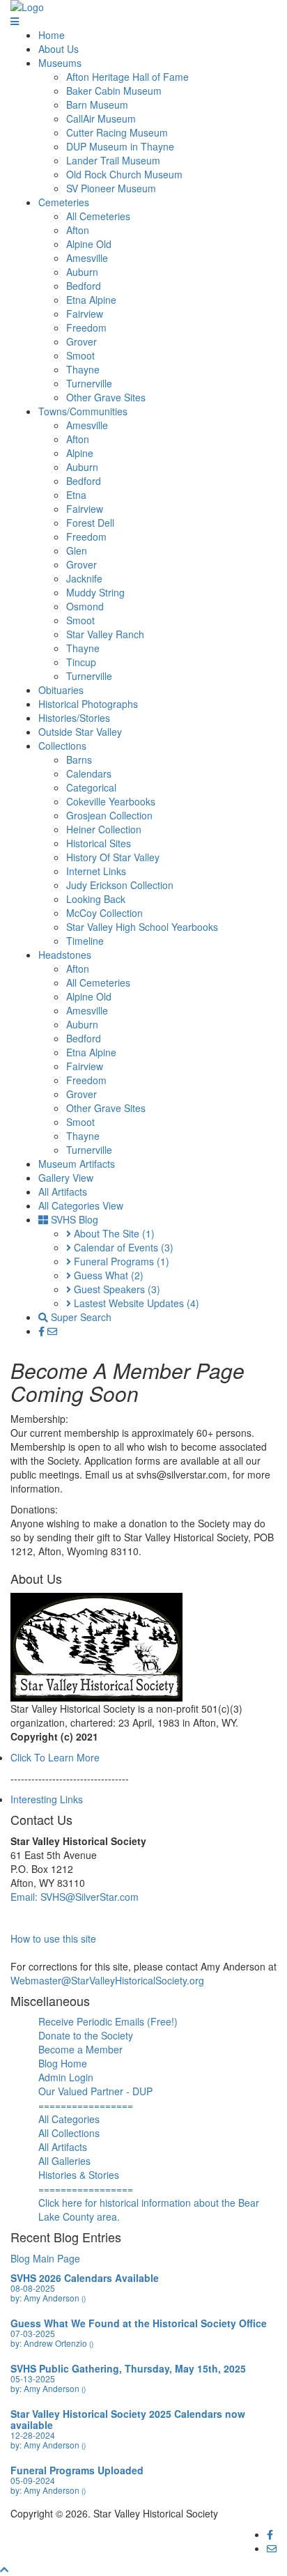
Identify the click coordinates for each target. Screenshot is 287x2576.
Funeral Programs (120, 1261)
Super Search (80, 1317)
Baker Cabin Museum (114, 91)
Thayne (83, 369)
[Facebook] (43, 1331)
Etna (76, 495)
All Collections (69, 2133)
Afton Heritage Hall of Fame (127, 77)
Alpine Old (89, 244)
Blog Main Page (45, 2258)
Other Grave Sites (106, 397)
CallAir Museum (101, 118)
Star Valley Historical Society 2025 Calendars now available (128, 2419)
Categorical (91, 787)
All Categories (69, 2119)
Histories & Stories (79, 2175)
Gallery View (66, 1178)
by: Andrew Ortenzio (52, 2343)
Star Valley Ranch (105, 634)
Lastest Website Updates (135, 1303)
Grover (82, 341)
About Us (59, 49)
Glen (77, 550)
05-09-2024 (33, 2480)
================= (86, 2105)
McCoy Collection (104, 913)
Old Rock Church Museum (124, 174)
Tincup (81, 662)
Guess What (107, 1275)
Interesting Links (47, 1799)
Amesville (87, 258)
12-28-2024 (33, 2435)
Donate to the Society (86, 2035)
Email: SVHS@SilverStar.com (75, 1897)
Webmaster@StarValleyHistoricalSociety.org (107, 1980)
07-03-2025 (33, 2333)
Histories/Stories (74, 718)
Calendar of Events (122, 1247)
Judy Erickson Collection (120, 885)
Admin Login (66, 2077)
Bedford (84, 286)
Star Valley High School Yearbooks (142, 927)
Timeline (85, 941)
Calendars (89, 773)
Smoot (80, 355)
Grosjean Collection (109, 815)
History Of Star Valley (113, 857)
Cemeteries (64, 202)
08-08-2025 (33, 2288)
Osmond (85, 606)
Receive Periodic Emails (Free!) (108, 2021)
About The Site (113, 1233)
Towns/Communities (83, 411)
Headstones (65, 955)
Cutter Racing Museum (117, 132)
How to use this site (53, 1938)
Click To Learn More (55, 1757)
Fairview (85, 314)
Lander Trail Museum (113, 160)
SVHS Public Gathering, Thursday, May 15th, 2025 (128, 2368)
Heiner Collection (104, 829)
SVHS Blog (73, 1219)
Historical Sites (99, 843)
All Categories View (81, 1205)
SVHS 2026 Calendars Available (85, 2278)
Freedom (86, 327)
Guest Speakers (116, 1289)
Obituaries (61, 690)
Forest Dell (90, 523)
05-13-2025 (33, 2378)
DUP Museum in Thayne (120, 146)
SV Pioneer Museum (111, 188)
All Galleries (64, 2161)
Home (52, 35)
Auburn (82, 272)
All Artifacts (63, 1191)
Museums (60, 63)
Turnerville (89, 383)
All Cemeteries (98, 216)
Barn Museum (97, 105)
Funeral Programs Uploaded (77, 2470)
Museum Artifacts (77, 1164)
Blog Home (63, 2063)
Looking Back (96, 899)
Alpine (80, 453)
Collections (62, 746)
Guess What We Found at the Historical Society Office (139, 2323)
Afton (78, 230)
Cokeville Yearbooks (111, 801)
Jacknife (84, 578)
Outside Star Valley (80, 732)
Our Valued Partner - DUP (95, 2091)
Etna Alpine (91, 300)
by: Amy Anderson (48, 2298)
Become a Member (80, 2049)
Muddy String (95, 592)
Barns (79, 759)
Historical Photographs (88, 704)
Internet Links (96, 871)
